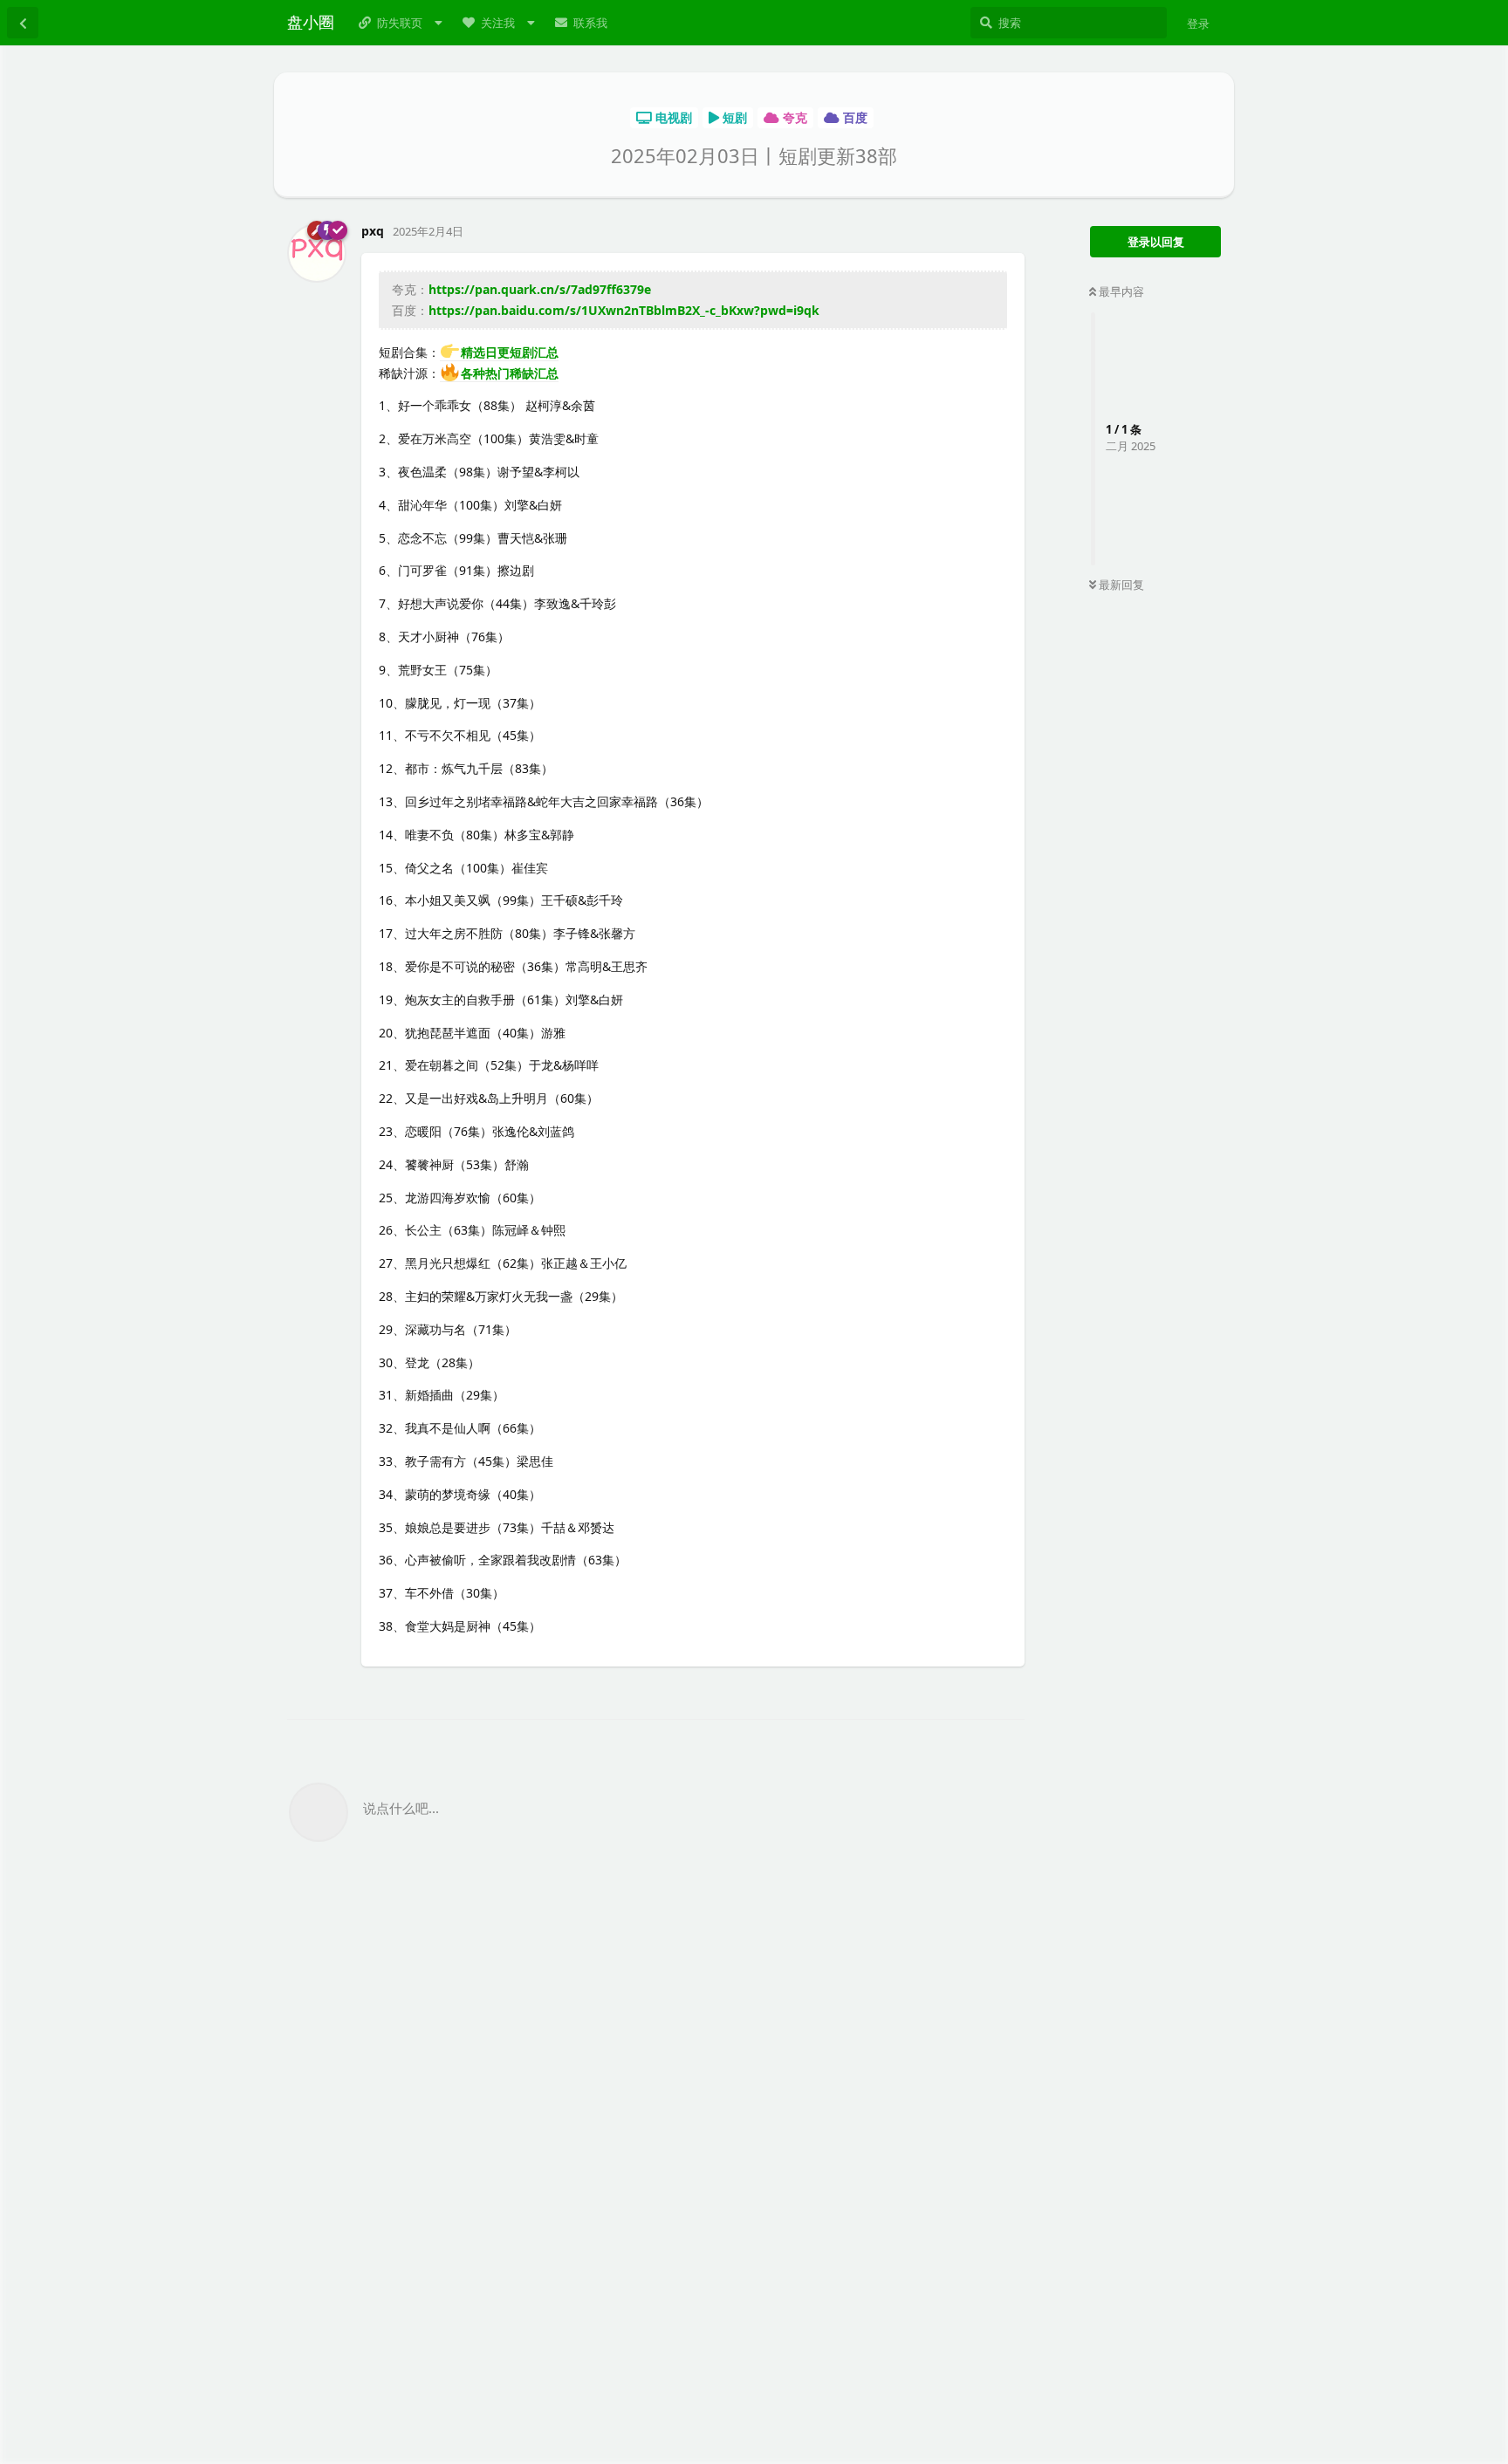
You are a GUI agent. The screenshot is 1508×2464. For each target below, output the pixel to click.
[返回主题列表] (23, 23)
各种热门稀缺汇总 (510, 373)
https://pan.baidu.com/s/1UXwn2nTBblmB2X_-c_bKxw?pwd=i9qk (624, 310)
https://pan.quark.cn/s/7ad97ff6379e (540, 289)
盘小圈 (311, 22)
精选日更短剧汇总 (510, 352)
